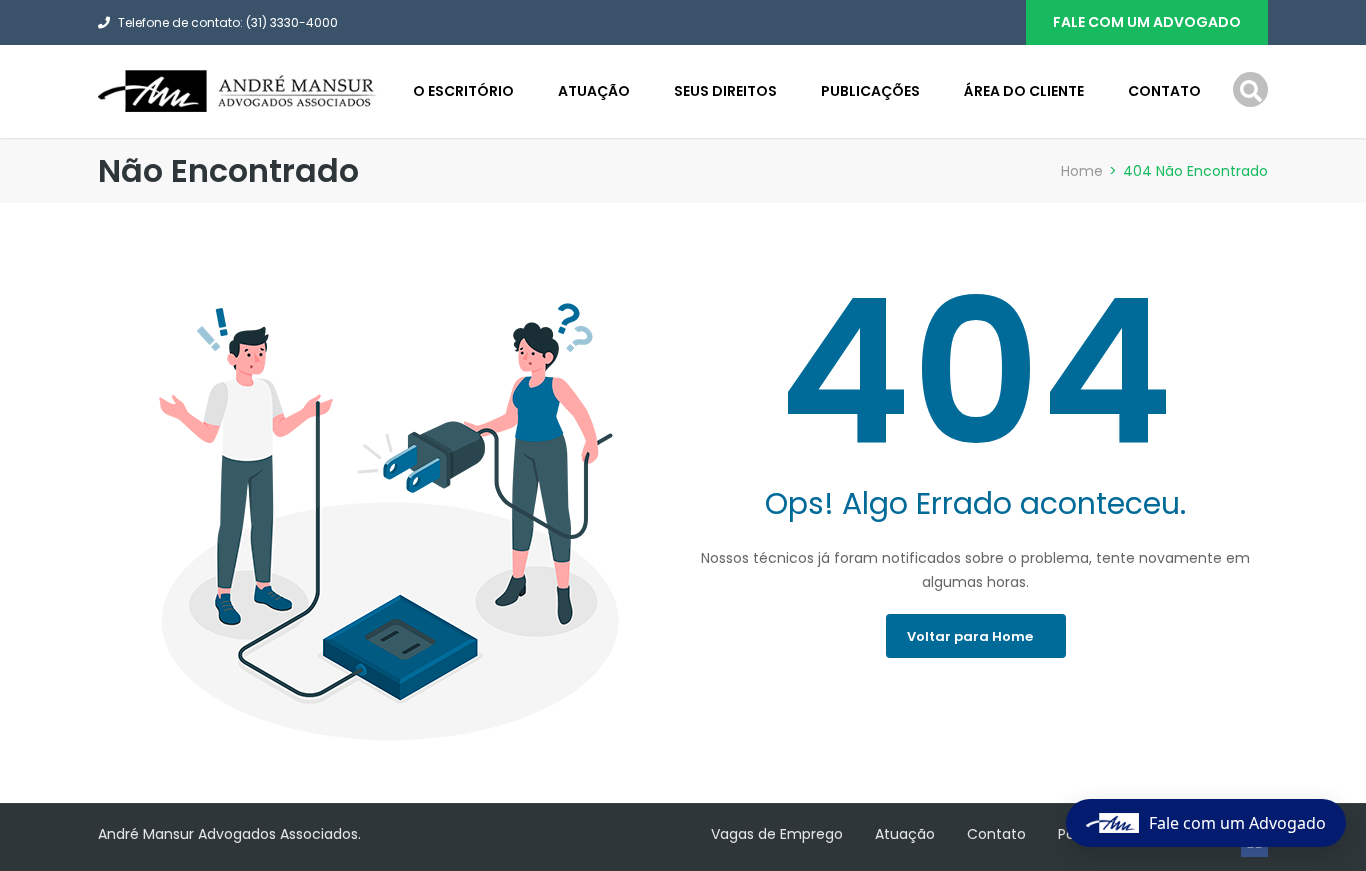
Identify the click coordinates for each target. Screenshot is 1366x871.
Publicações (870, 91)
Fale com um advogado (1147, 22)
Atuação (594, 91)
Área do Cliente (1024, 91)
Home (1082, 171)
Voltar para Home (970, 636)
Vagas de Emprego (777, 834)
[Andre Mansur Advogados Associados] (238, 90)
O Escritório (463, 91)
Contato (1164, 91)
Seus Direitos (725, 91)
